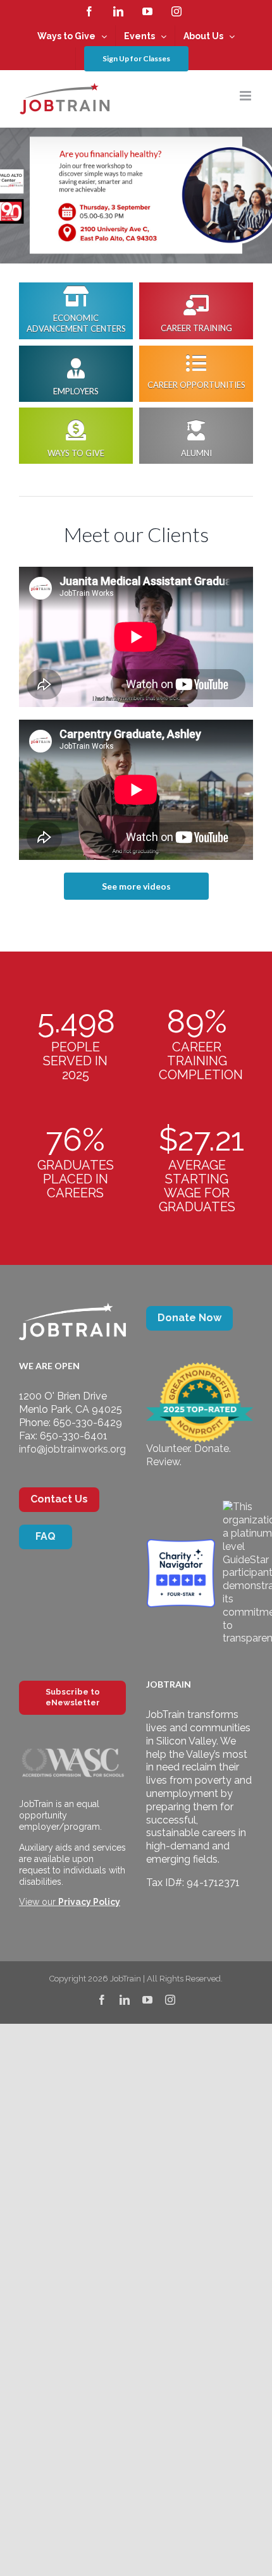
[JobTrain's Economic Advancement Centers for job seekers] (76, 311)
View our (70, 1902)
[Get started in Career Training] (196, 311)
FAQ (46, 1536)
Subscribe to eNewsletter (73, 1697)
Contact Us (59, 1499)
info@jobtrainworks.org (72, 1449)
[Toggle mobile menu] (246, 96)
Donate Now (189, 1318)
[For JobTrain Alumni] (76, 436)
